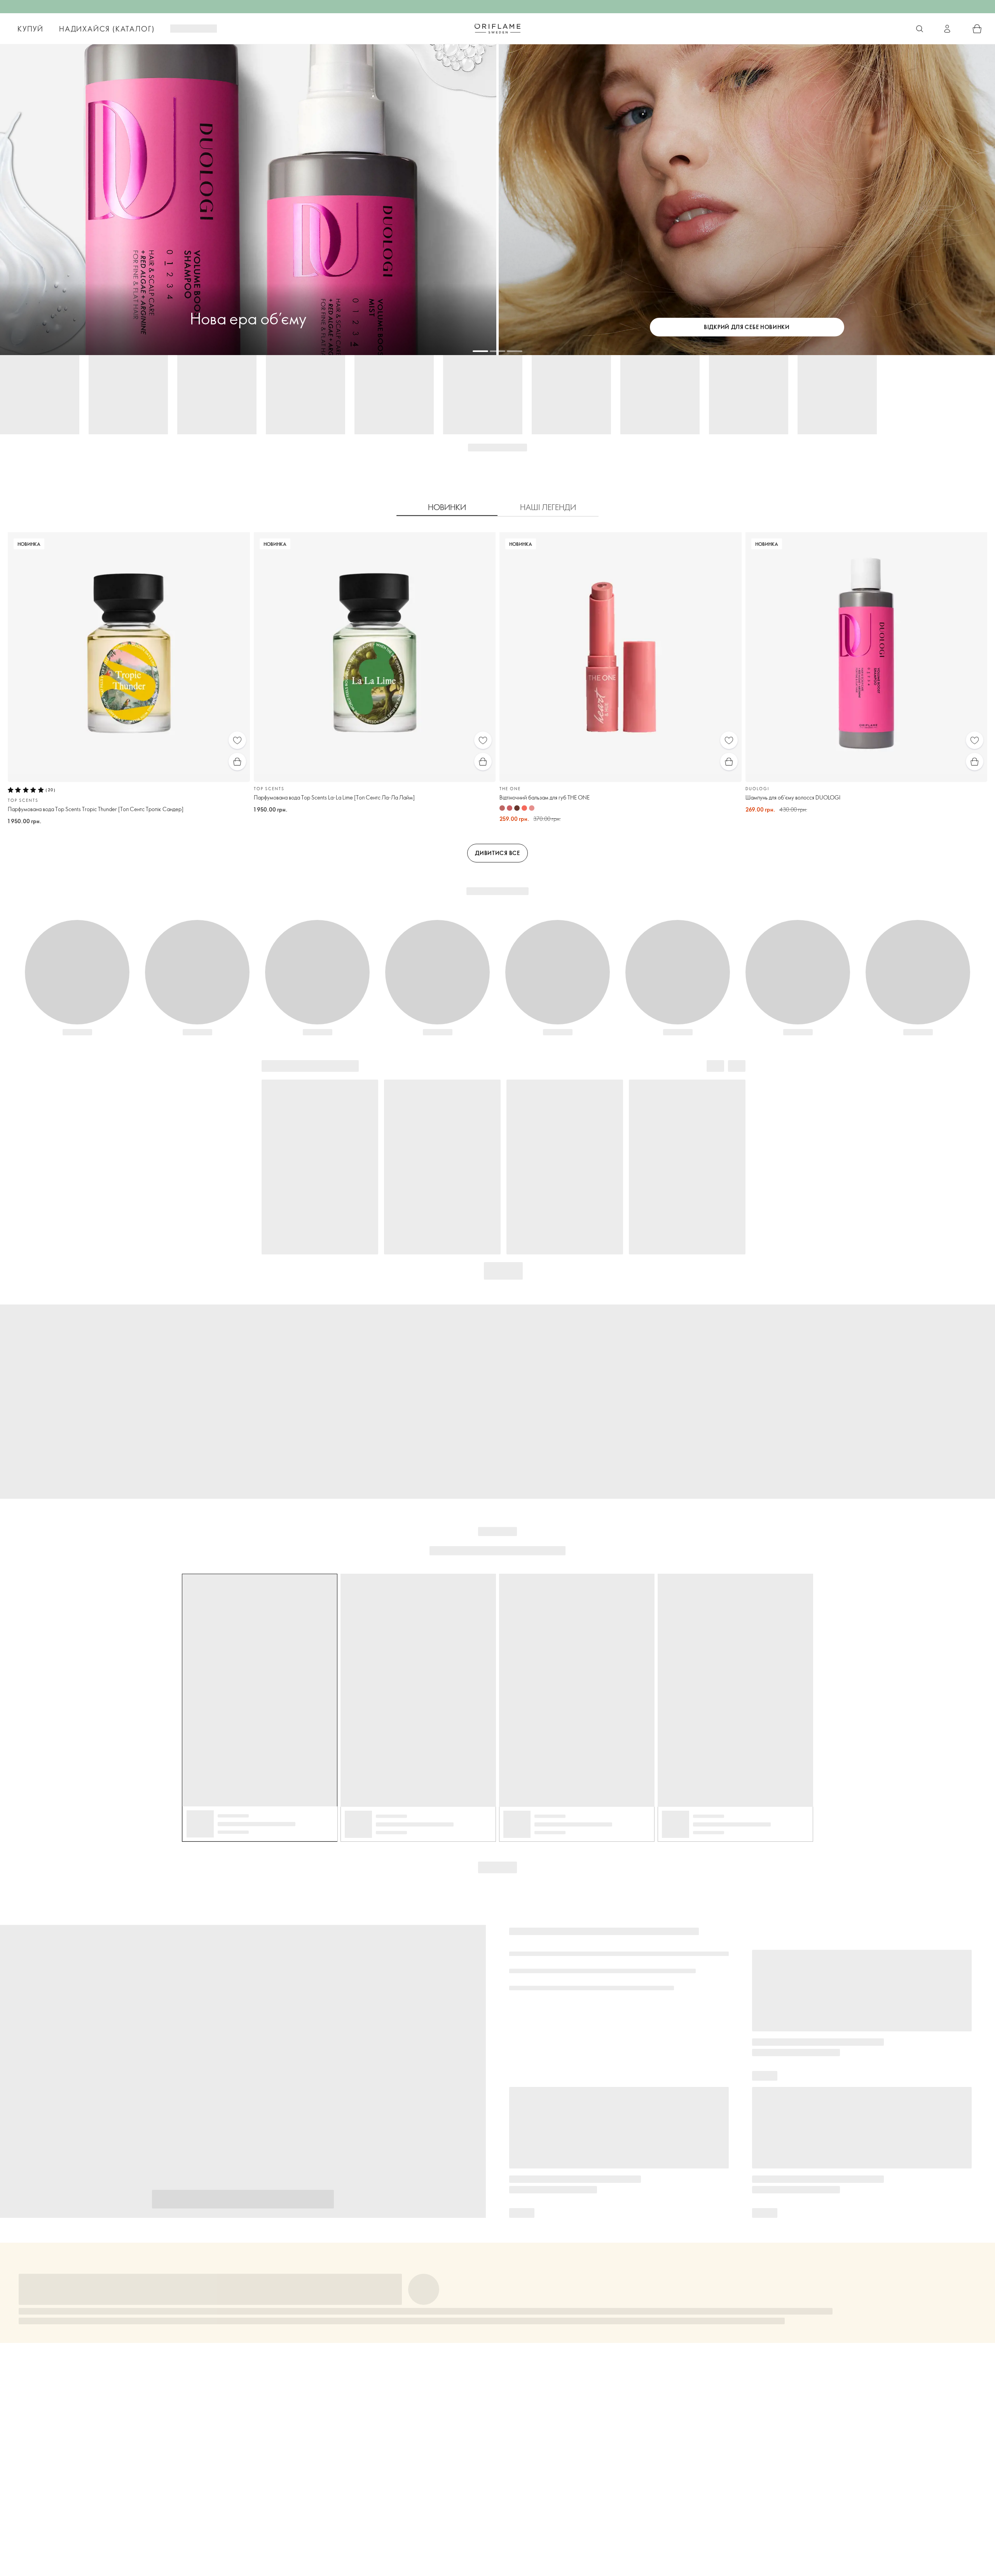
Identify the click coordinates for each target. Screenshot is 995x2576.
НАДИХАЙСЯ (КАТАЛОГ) (107, 29)
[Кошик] (977, 29)
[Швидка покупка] (237, 762)
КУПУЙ (31, 29)
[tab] (447, 507)
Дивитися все (497, 853)
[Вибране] (237, 740)
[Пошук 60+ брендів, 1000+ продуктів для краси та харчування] (920, 29)
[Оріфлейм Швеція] (497, 28)
